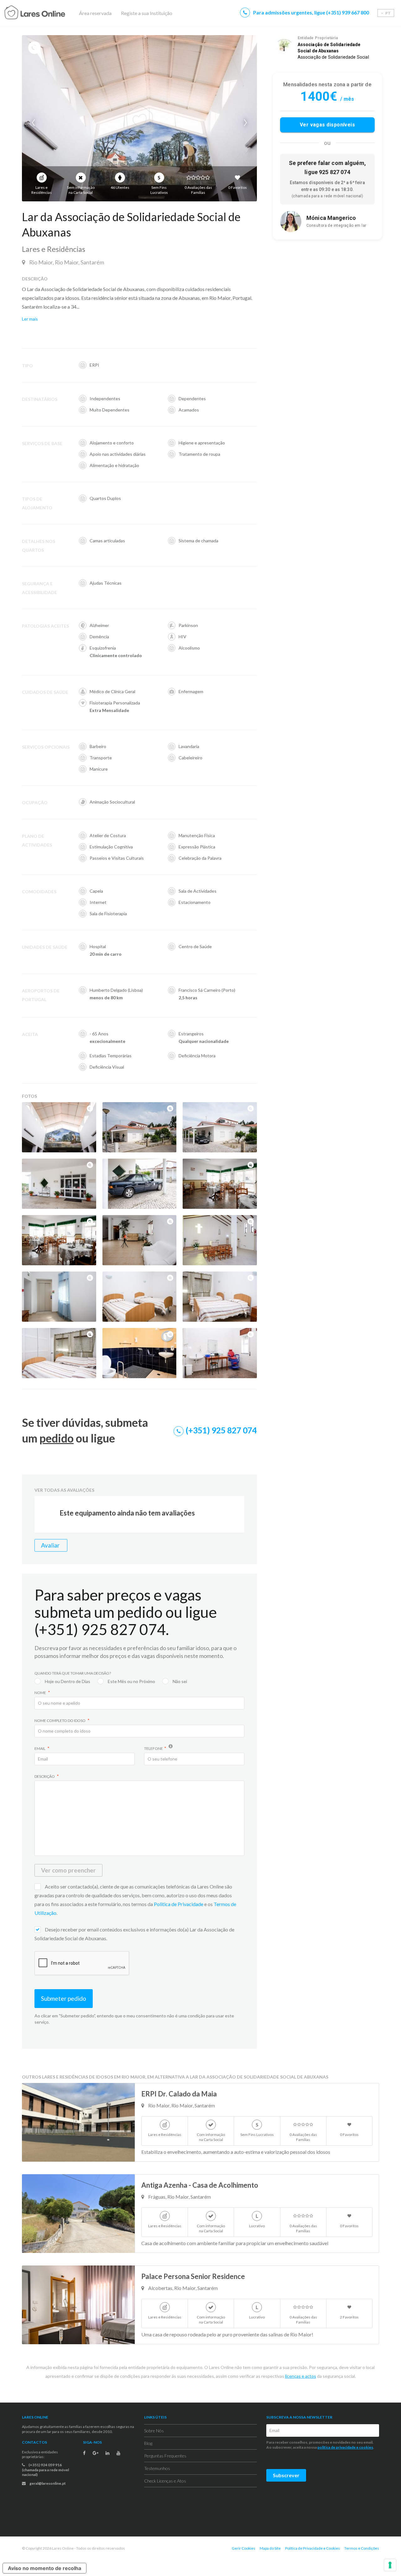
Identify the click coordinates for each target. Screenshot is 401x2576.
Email (40, 1748)
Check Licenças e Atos (165, 2481)
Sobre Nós (154, 2431)
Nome (41, 1693)
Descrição (45, 1776)
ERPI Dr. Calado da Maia (179, 2094)
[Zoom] (90, 1108)
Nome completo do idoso (60, 1721)
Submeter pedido (64, 1998)
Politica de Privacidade (179, 1904)
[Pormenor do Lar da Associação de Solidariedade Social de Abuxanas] (139, 118)
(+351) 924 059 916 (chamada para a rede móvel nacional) (45, 2470)
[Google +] (96, 2453)
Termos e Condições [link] (362, 2548)
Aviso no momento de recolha (44, 2568)
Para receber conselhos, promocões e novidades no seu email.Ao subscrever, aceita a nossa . (320, 2445)
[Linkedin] (107, 2453)
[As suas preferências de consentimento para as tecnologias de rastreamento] (390, 2565)
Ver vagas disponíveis (328, 125)
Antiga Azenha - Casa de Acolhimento (200, 2185)
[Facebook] (84, 2453)
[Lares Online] (47, 13)
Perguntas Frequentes (165, 2456)
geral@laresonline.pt (47, 2483)
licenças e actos (301, 2376)
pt (388, 13)
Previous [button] (34, 123)
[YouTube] (118, 2453)
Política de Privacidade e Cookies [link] (312, 2548)
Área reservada (95, 13)
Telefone (154, 1748)
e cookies (364, 2447)
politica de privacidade (336, 2447)
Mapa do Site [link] (270, 2548)
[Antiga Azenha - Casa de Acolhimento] (78, 2214)
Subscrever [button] (286, 2475)
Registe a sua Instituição (147, 13)
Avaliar (51, 1545)
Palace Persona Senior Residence (193, 2276)
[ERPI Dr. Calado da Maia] (78, 2122)
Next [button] (244, 123)
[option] (139, 118)
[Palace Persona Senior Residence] (78, 2305)
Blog (148, 2443)
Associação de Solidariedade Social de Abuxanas (329, 48)
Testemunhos (157, 2468)
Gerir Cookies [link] (244, 2548)
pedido (57, 1438)
